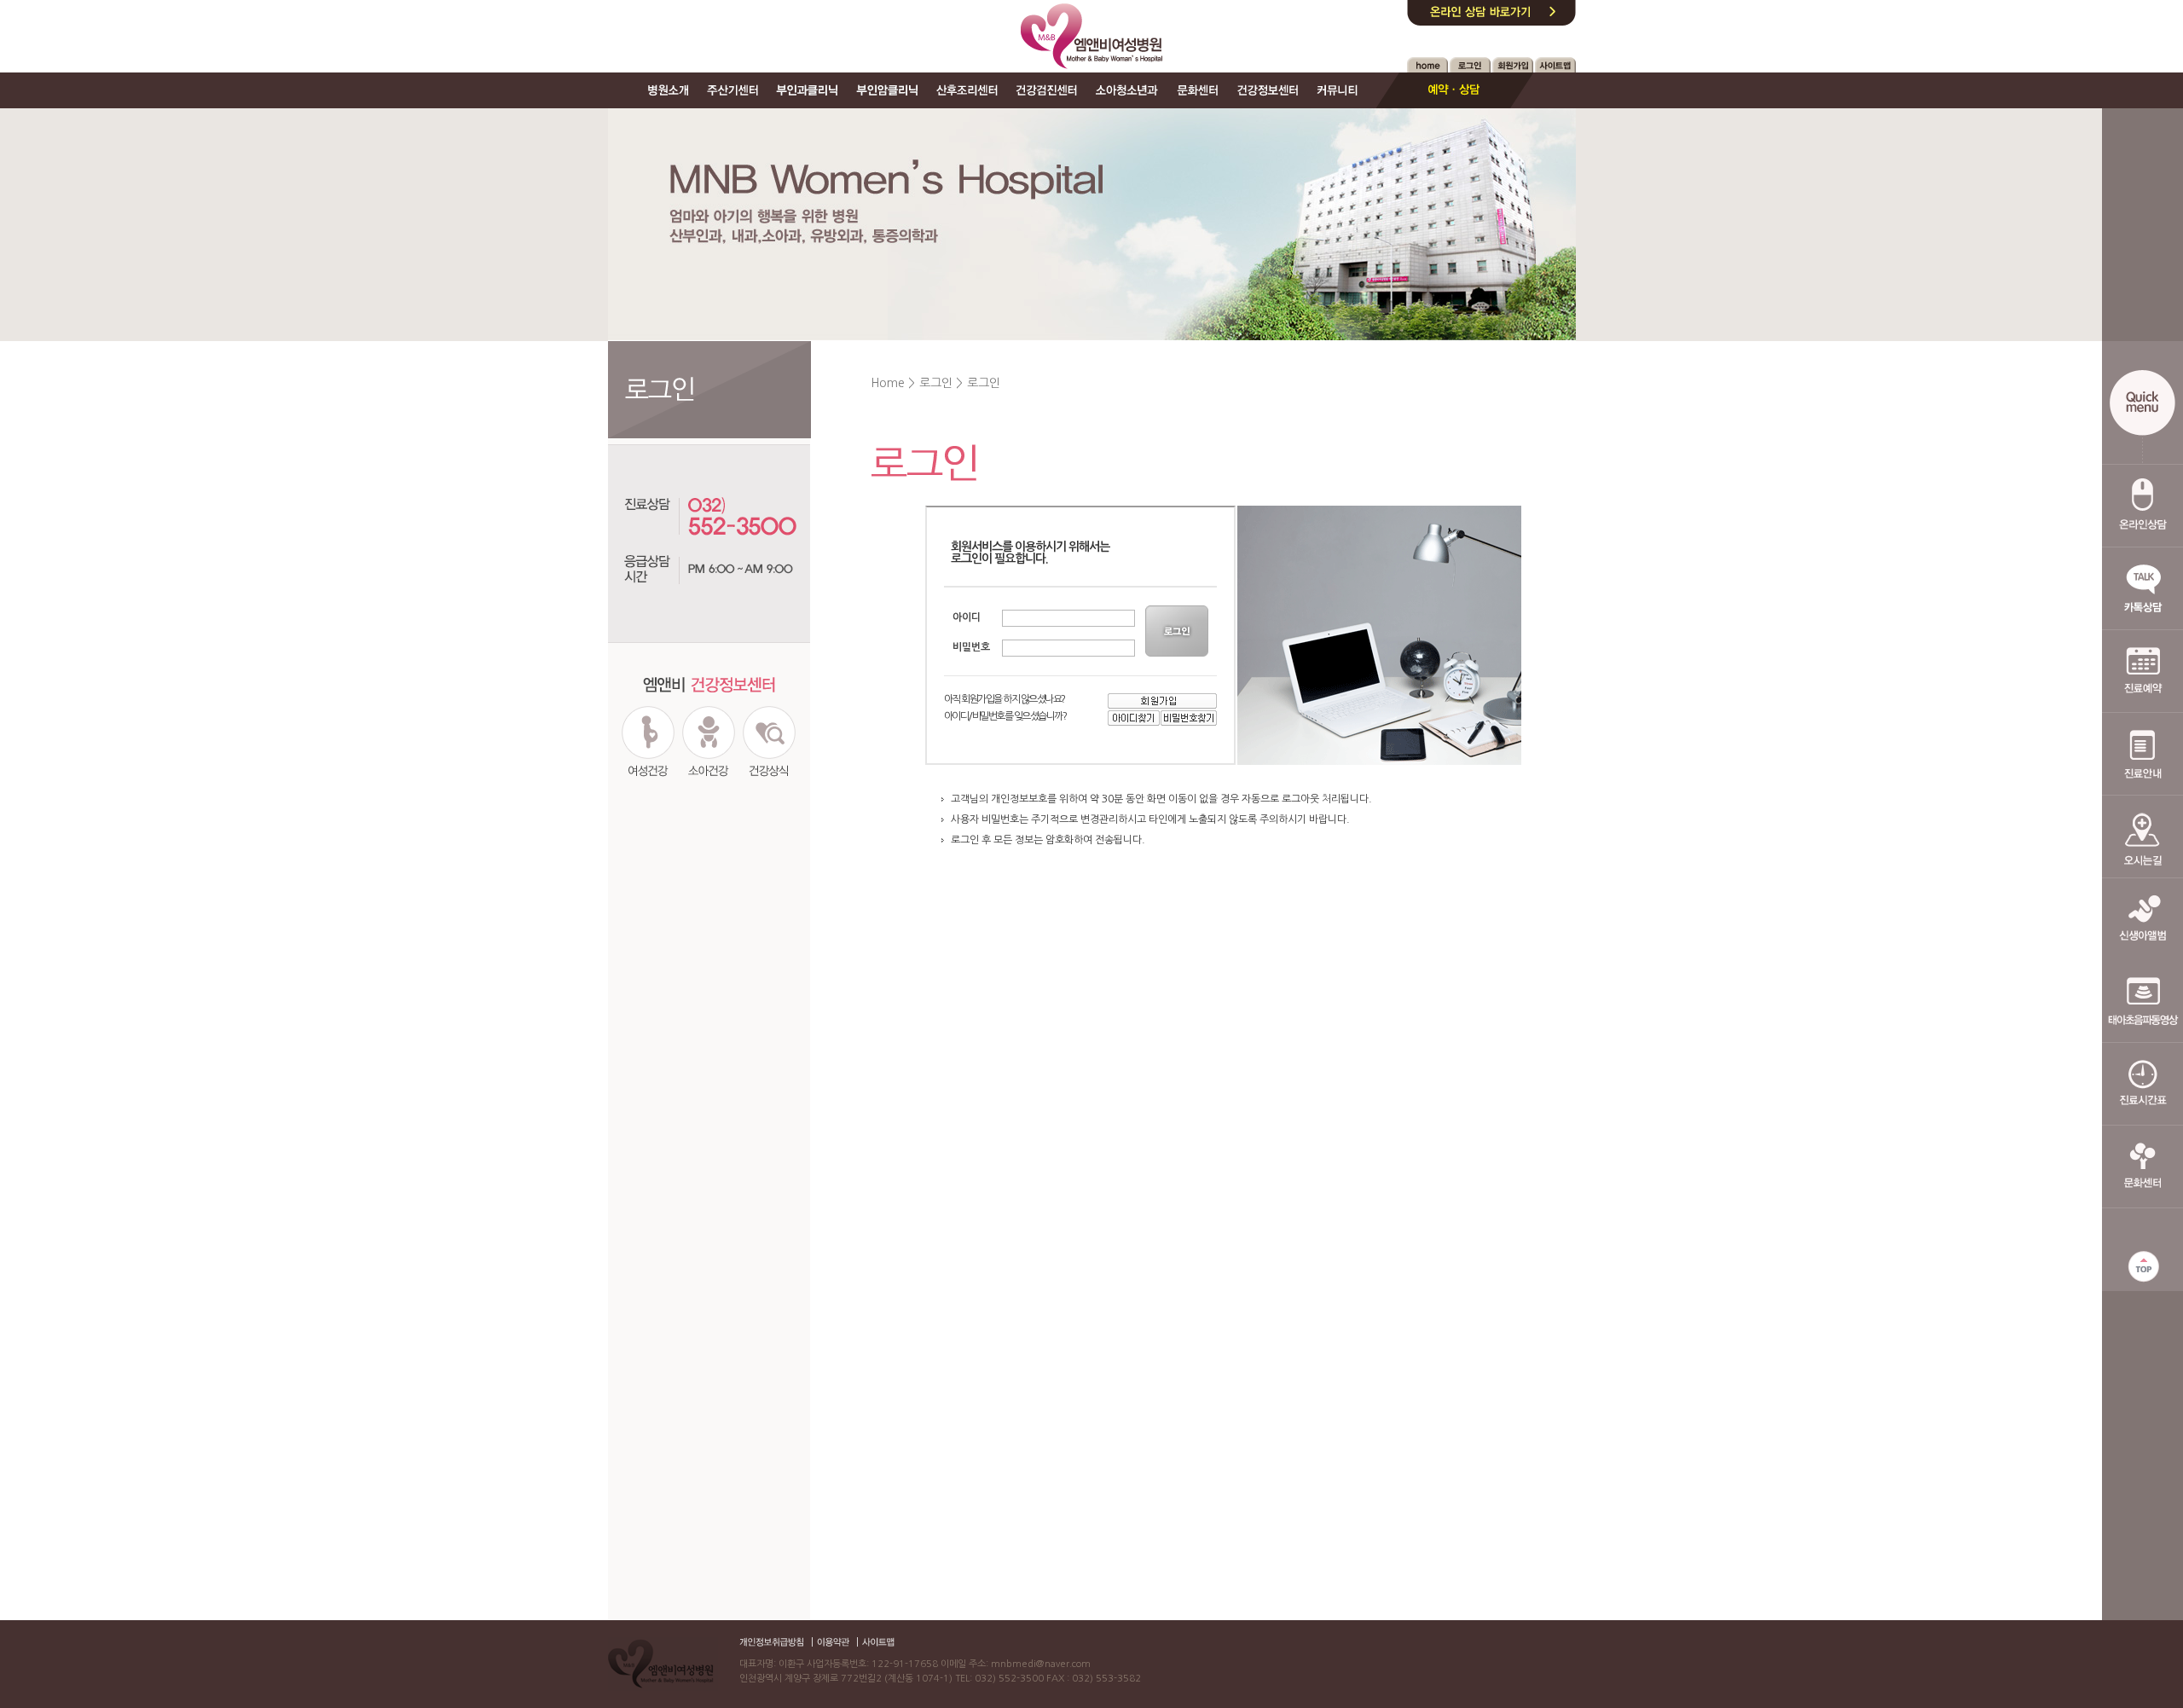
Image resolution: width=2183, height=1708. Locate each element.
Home (888, 383)
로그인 (936, 383)
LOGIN (1178, 631)
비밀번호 (971, 647)
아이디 (967, 617)
